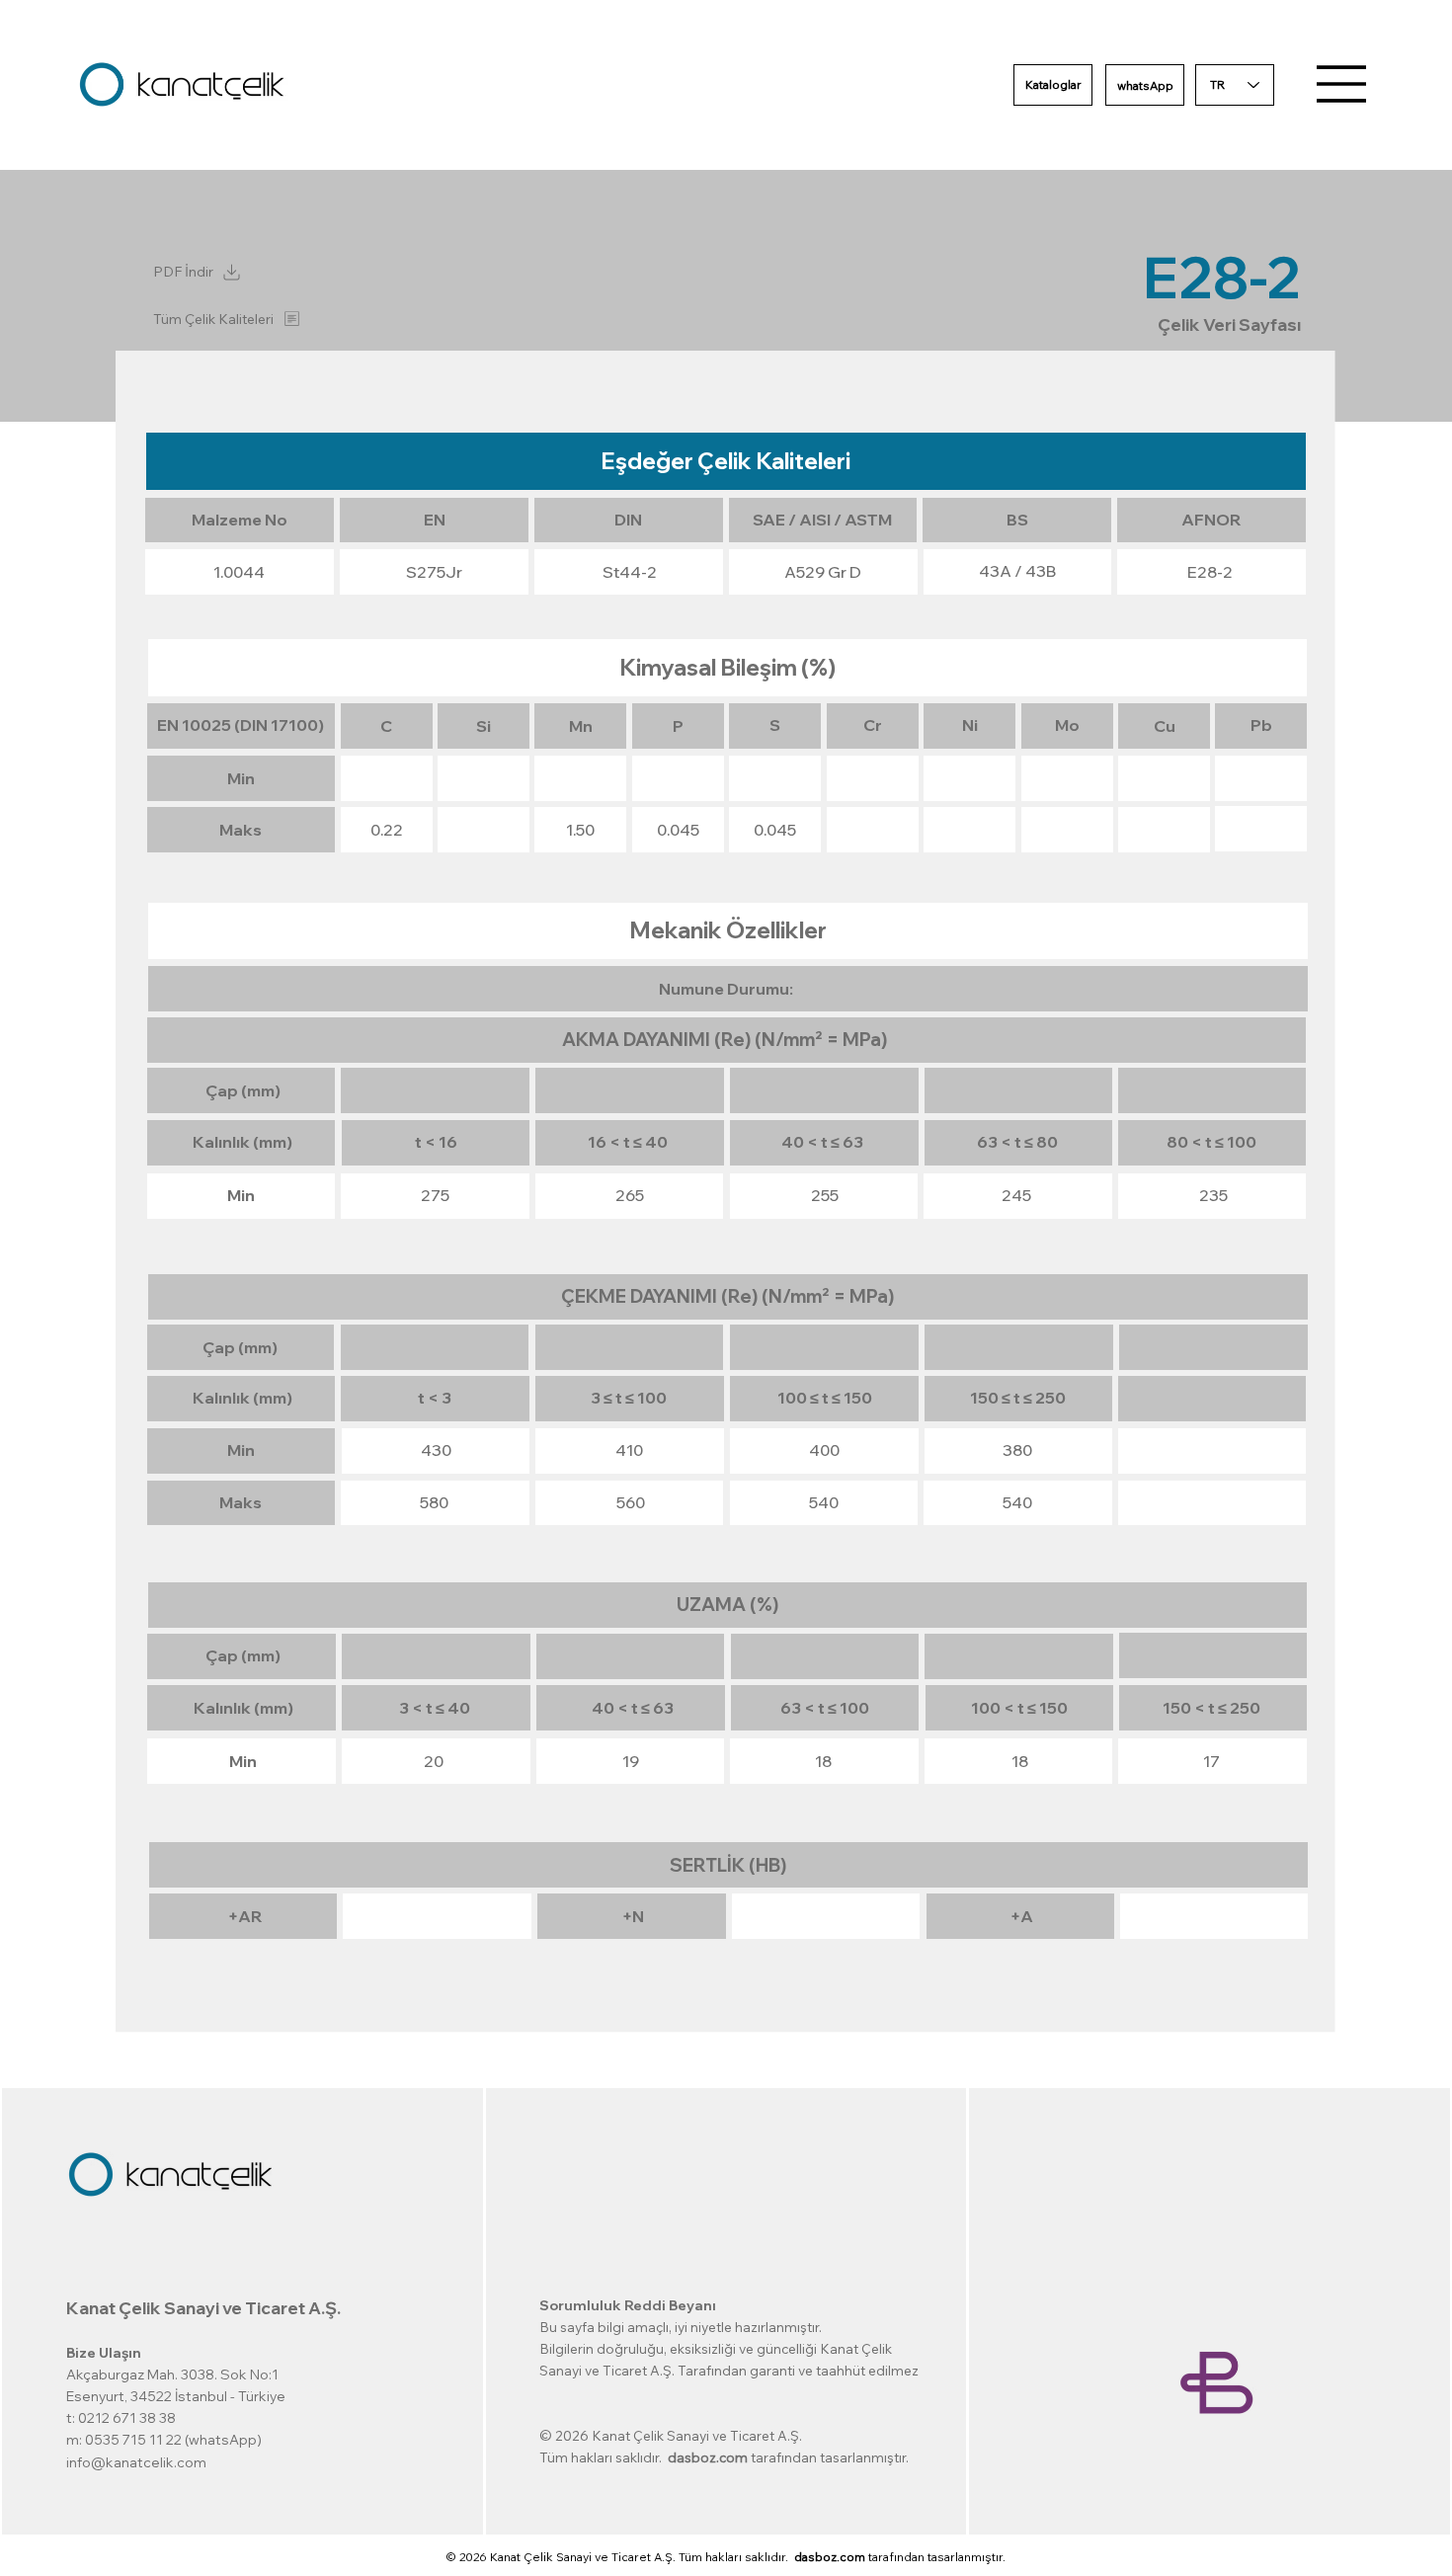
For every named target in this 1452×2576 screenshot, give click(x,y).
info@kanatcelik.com (136, 2462)
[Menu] (1342, 84)
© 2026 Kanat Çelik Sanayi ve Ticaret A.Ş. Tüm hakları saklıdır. (620, 2557)
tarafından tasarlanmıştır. (900, 2557)
